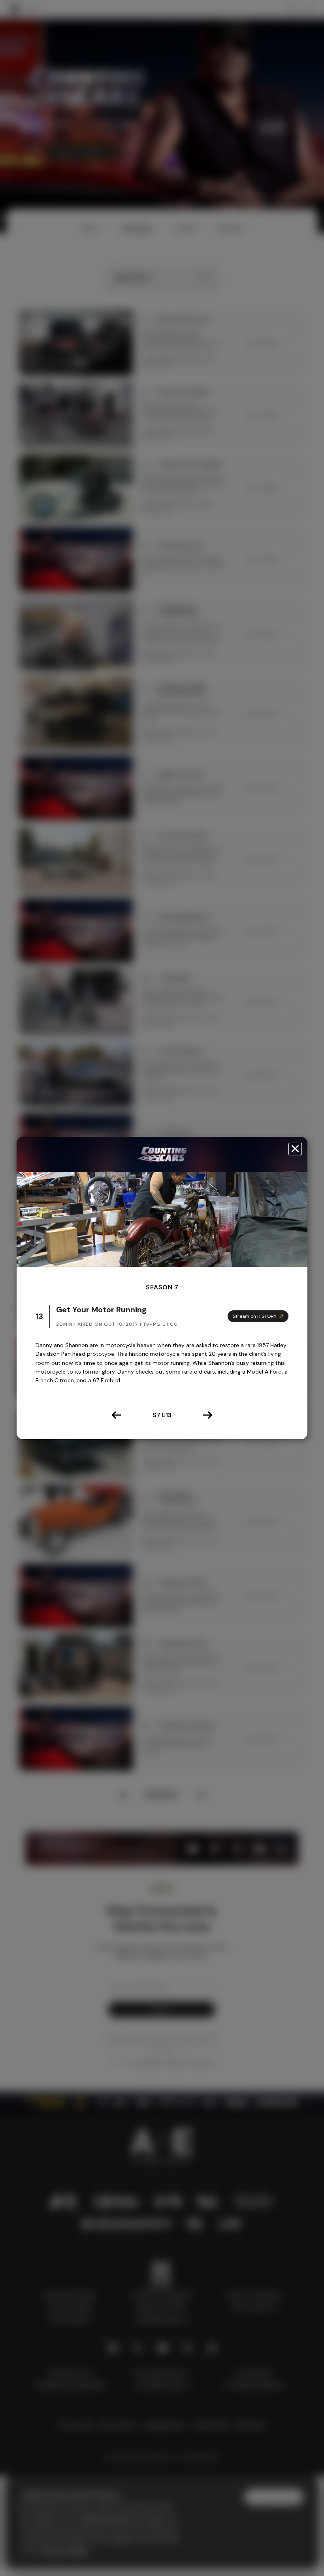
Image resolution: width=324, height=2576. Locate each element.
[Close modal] (295, 1149)
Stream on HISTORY (255, 1316)
